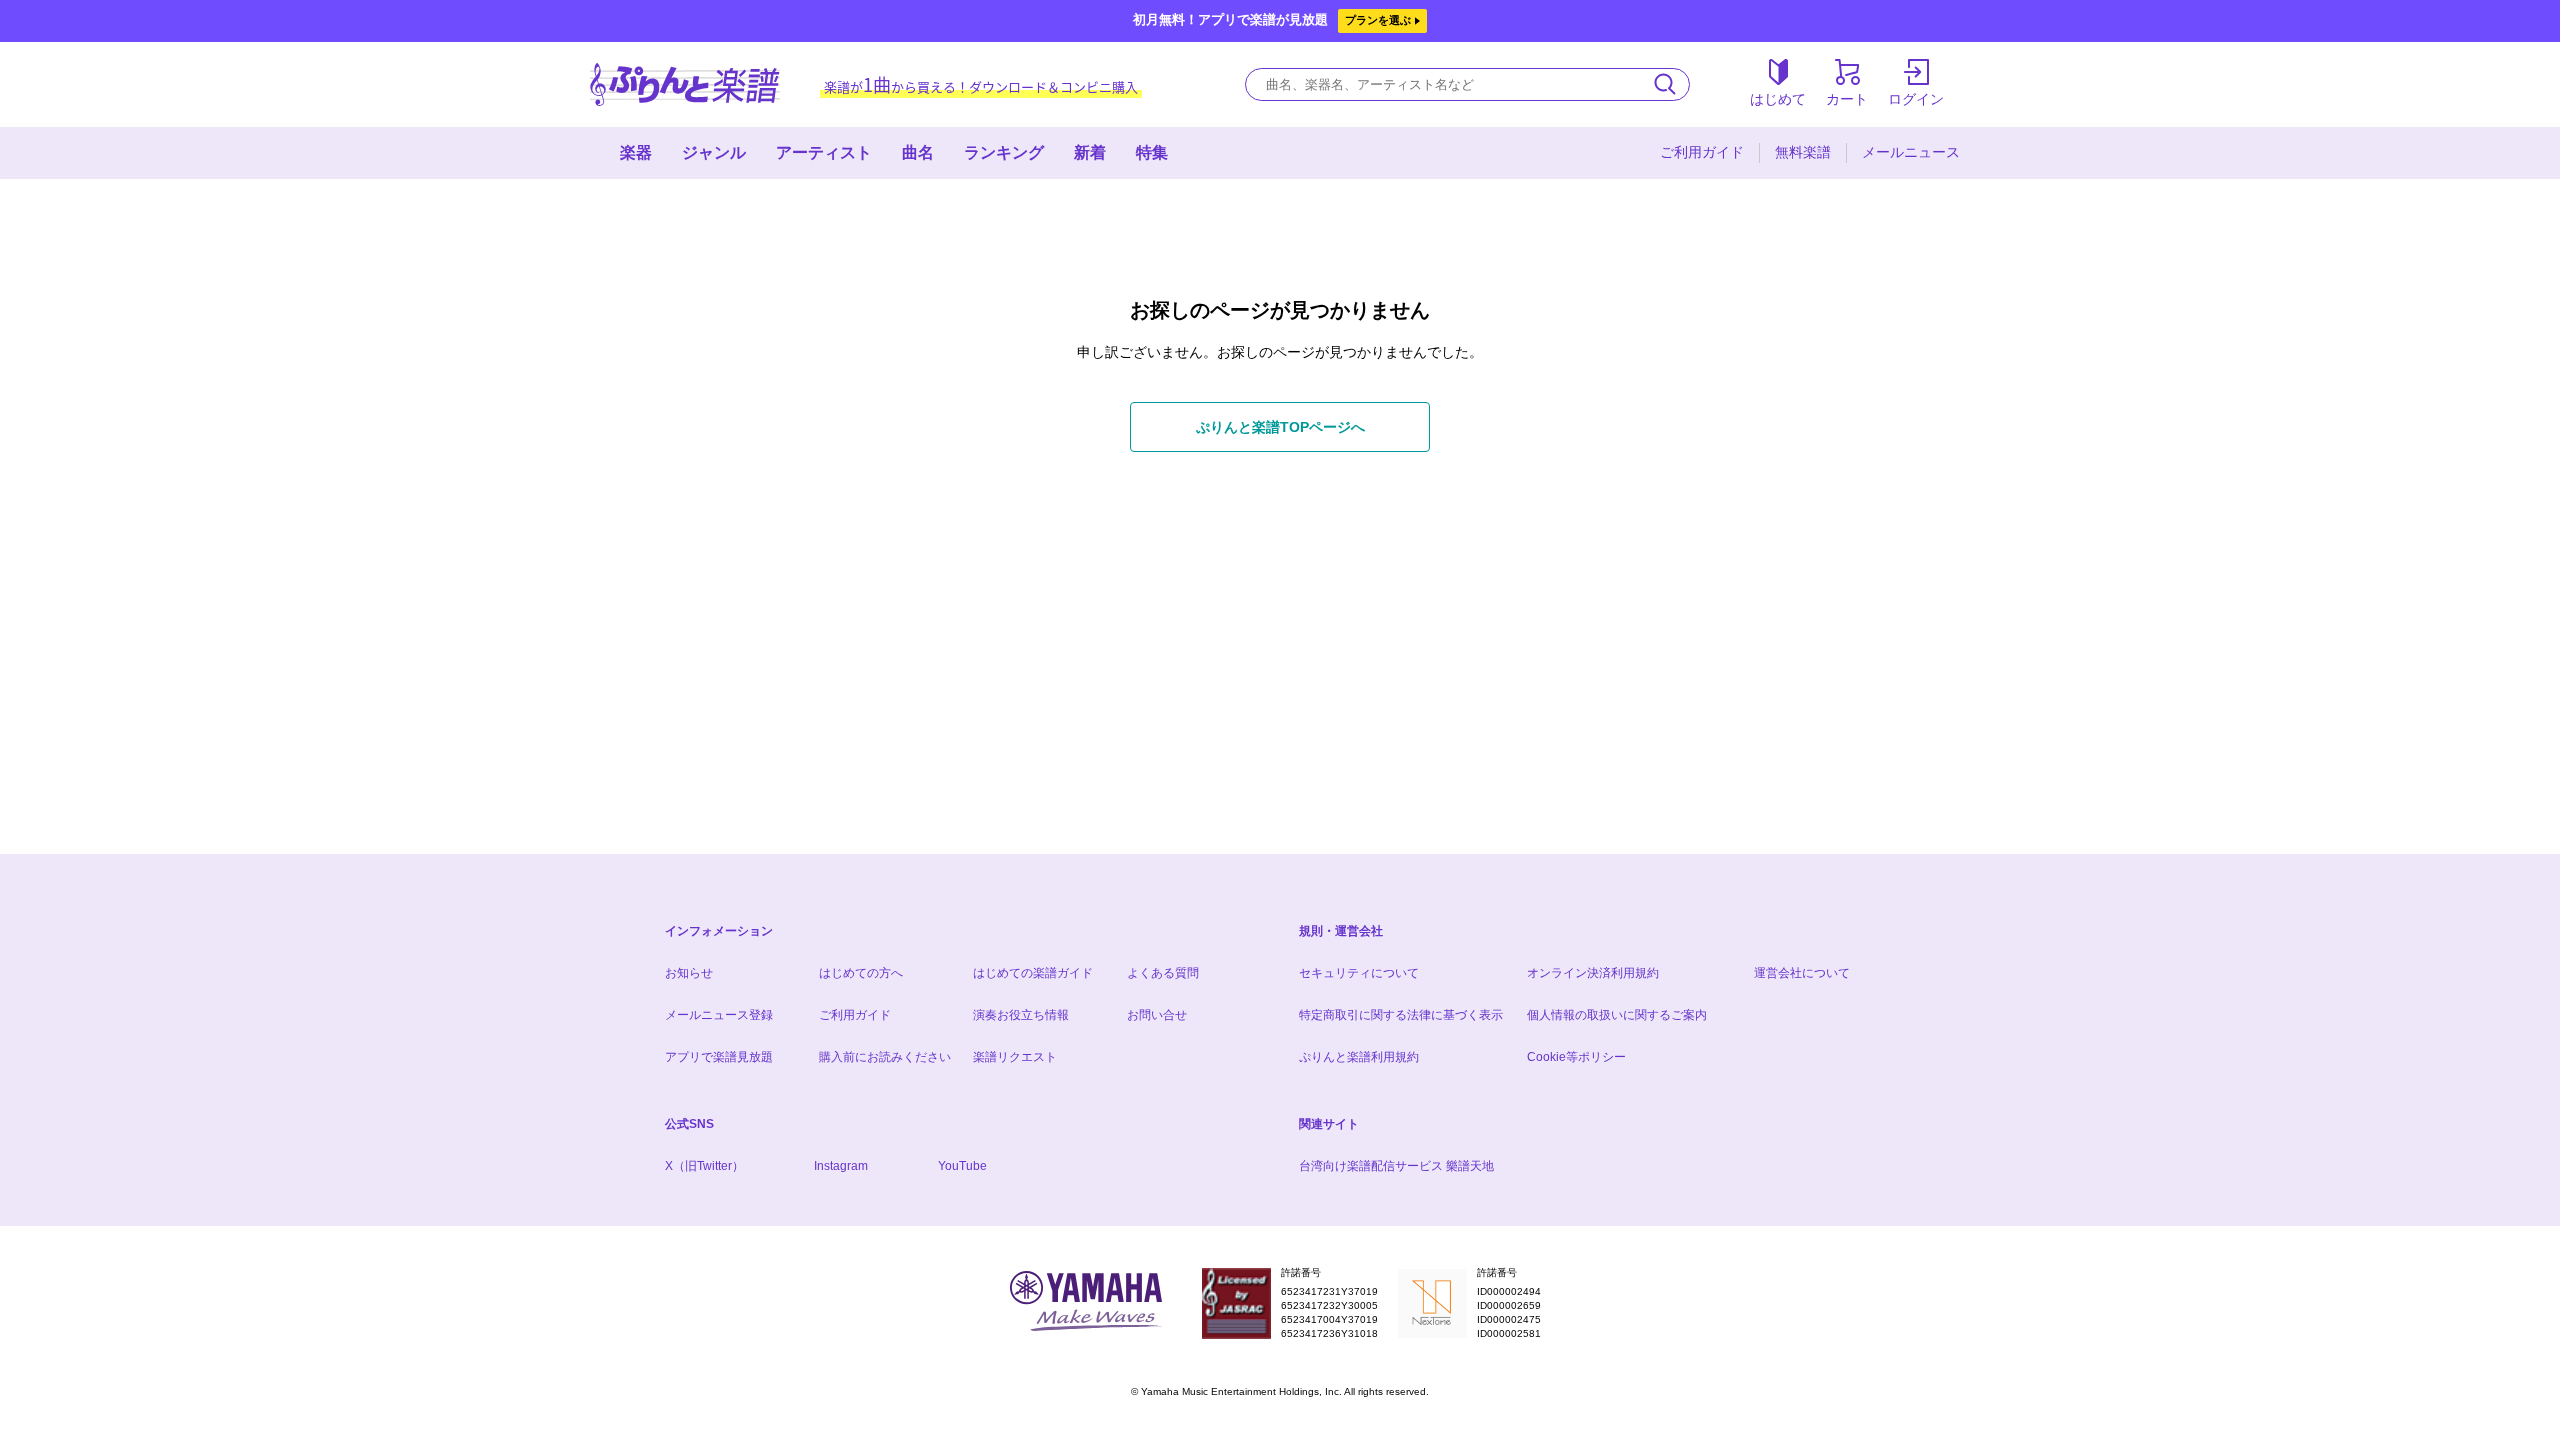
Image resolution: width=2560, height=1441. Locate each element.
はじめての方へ (861, 973)
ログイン (1916, 99)
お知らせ (689, 973)
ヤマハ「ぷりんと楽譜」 (685, 84)
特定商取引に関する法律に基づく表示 (1401, 1015)
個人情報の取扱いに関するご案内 (1617, 1015)
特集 (1152, 152)
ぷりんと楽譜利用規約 (1359, 1057)
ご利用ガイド (1702, 152)
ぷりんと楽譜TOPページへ (1280, 427)
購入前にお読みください (885, 1057)
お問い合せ (1157, 1015)
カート (1847, 99)
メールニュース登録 (719, 1015)
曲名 (918, 152)
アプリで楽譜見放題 (719, 1057)
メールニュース (1911, 152)
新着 (1090, 152)
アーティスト (824, 152)
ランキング (1004, 152)
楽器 (636, 152)
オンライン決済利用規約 (1593, 973)
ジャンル (714, 152)
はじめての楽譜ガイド (1033, 973)
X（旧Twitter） (704, 1166)
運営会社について (1802, 973)
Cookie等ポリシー (1576, 1057)
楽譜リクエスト (1015, 1057)
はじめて (1778, 99)
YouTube (962, 1166)
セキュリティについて (1359, 973)
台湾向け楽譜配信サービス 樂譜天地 (1396, 1166)
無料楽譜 (1803, 152)
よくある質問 (1163, 973)
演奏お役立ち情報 (1021, 1015)
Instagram (841, 1166)
